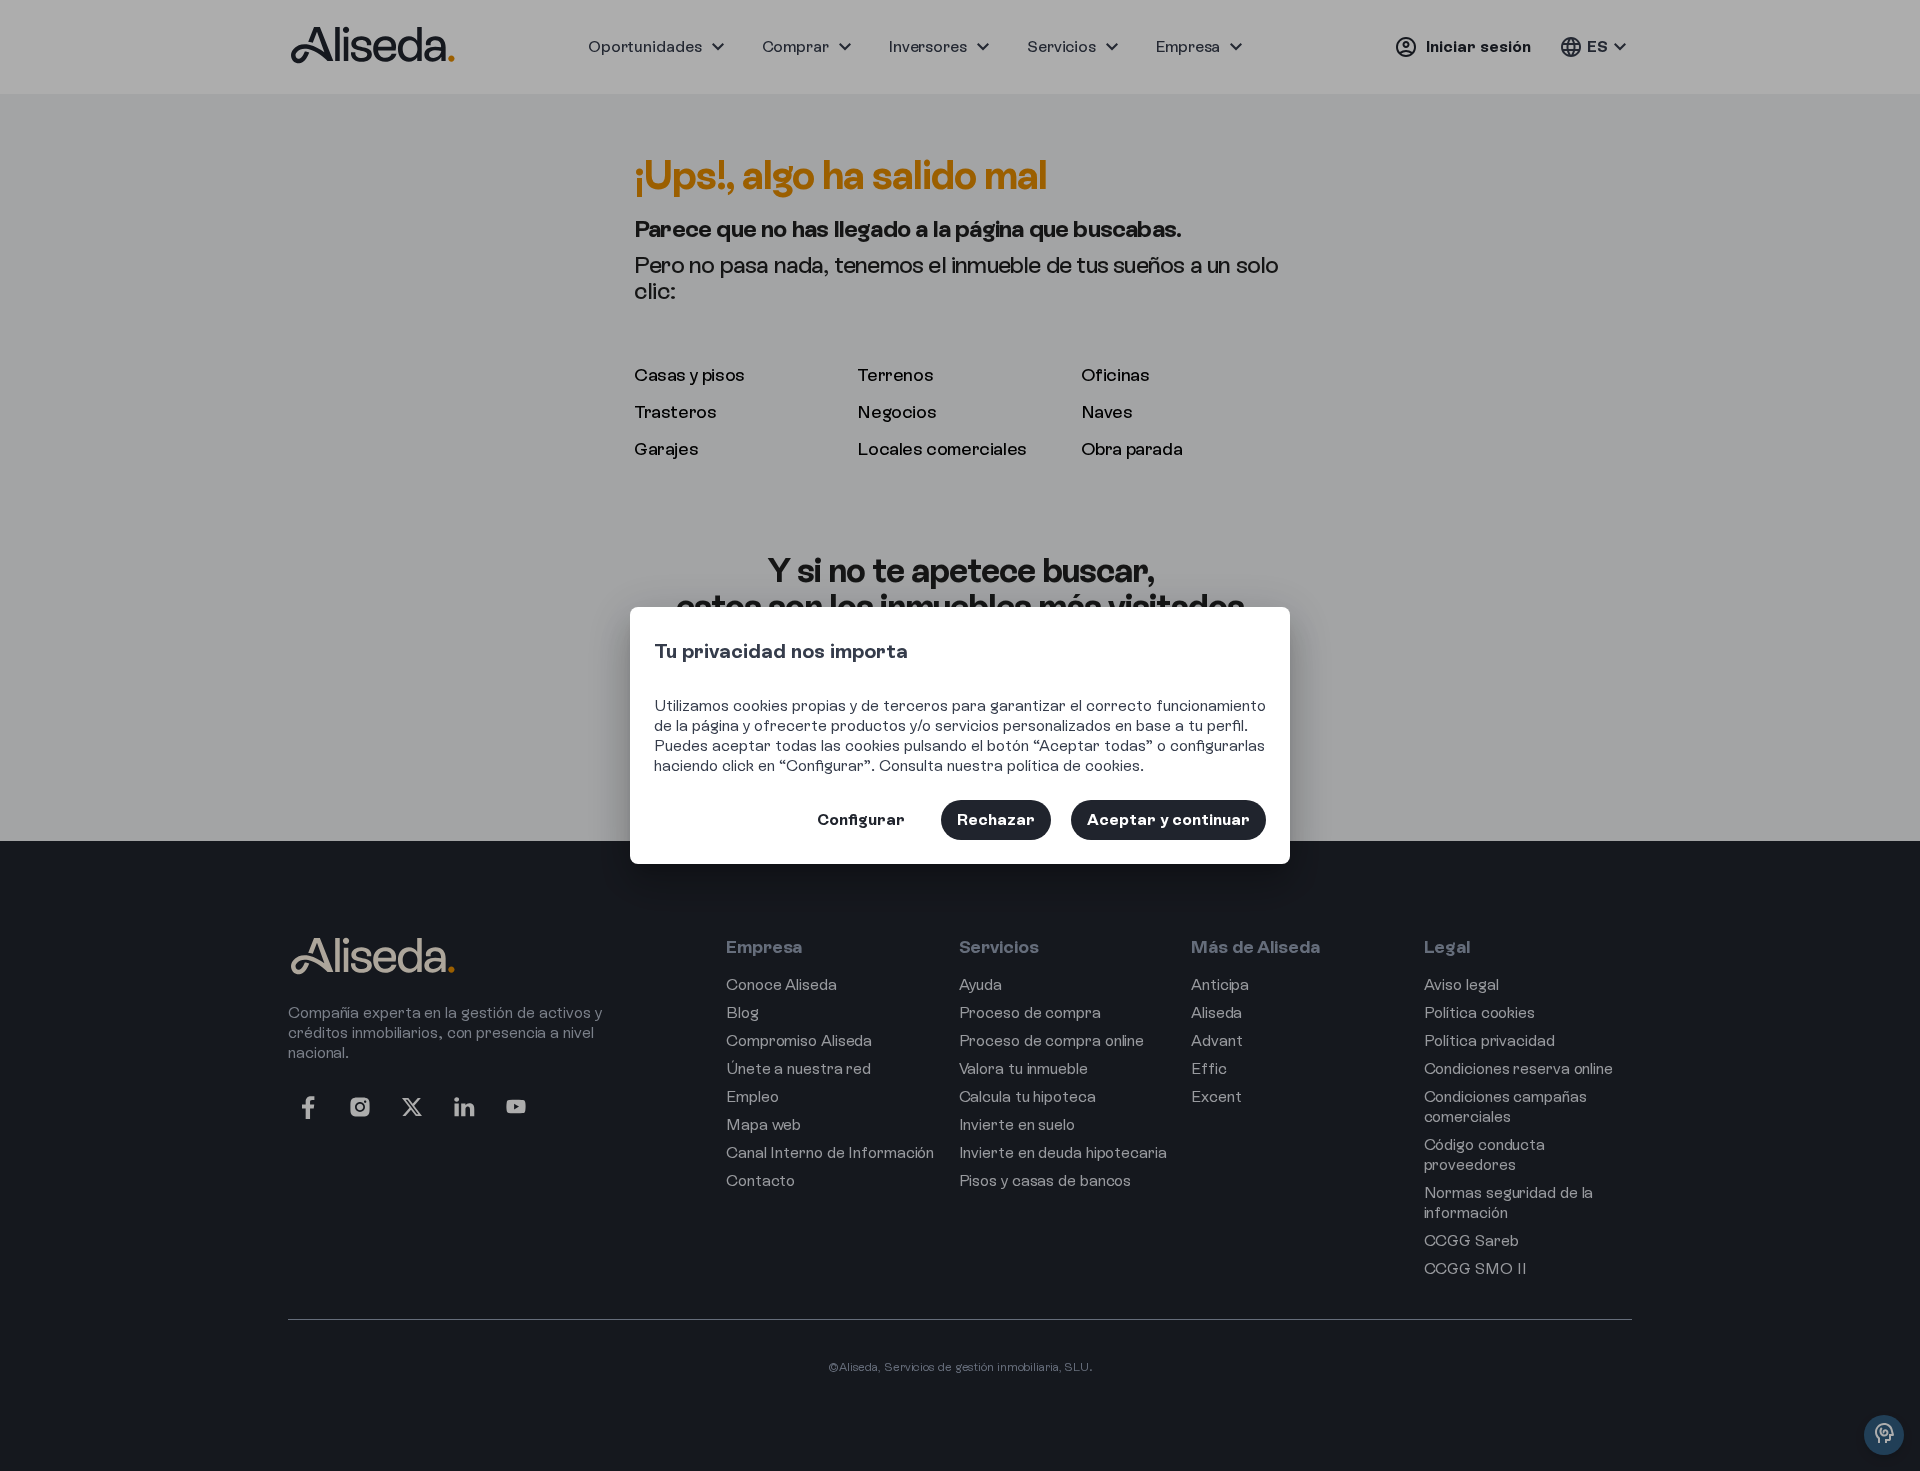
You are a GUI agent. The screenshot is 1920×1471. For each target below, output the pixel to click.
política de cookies (1073, 765)
